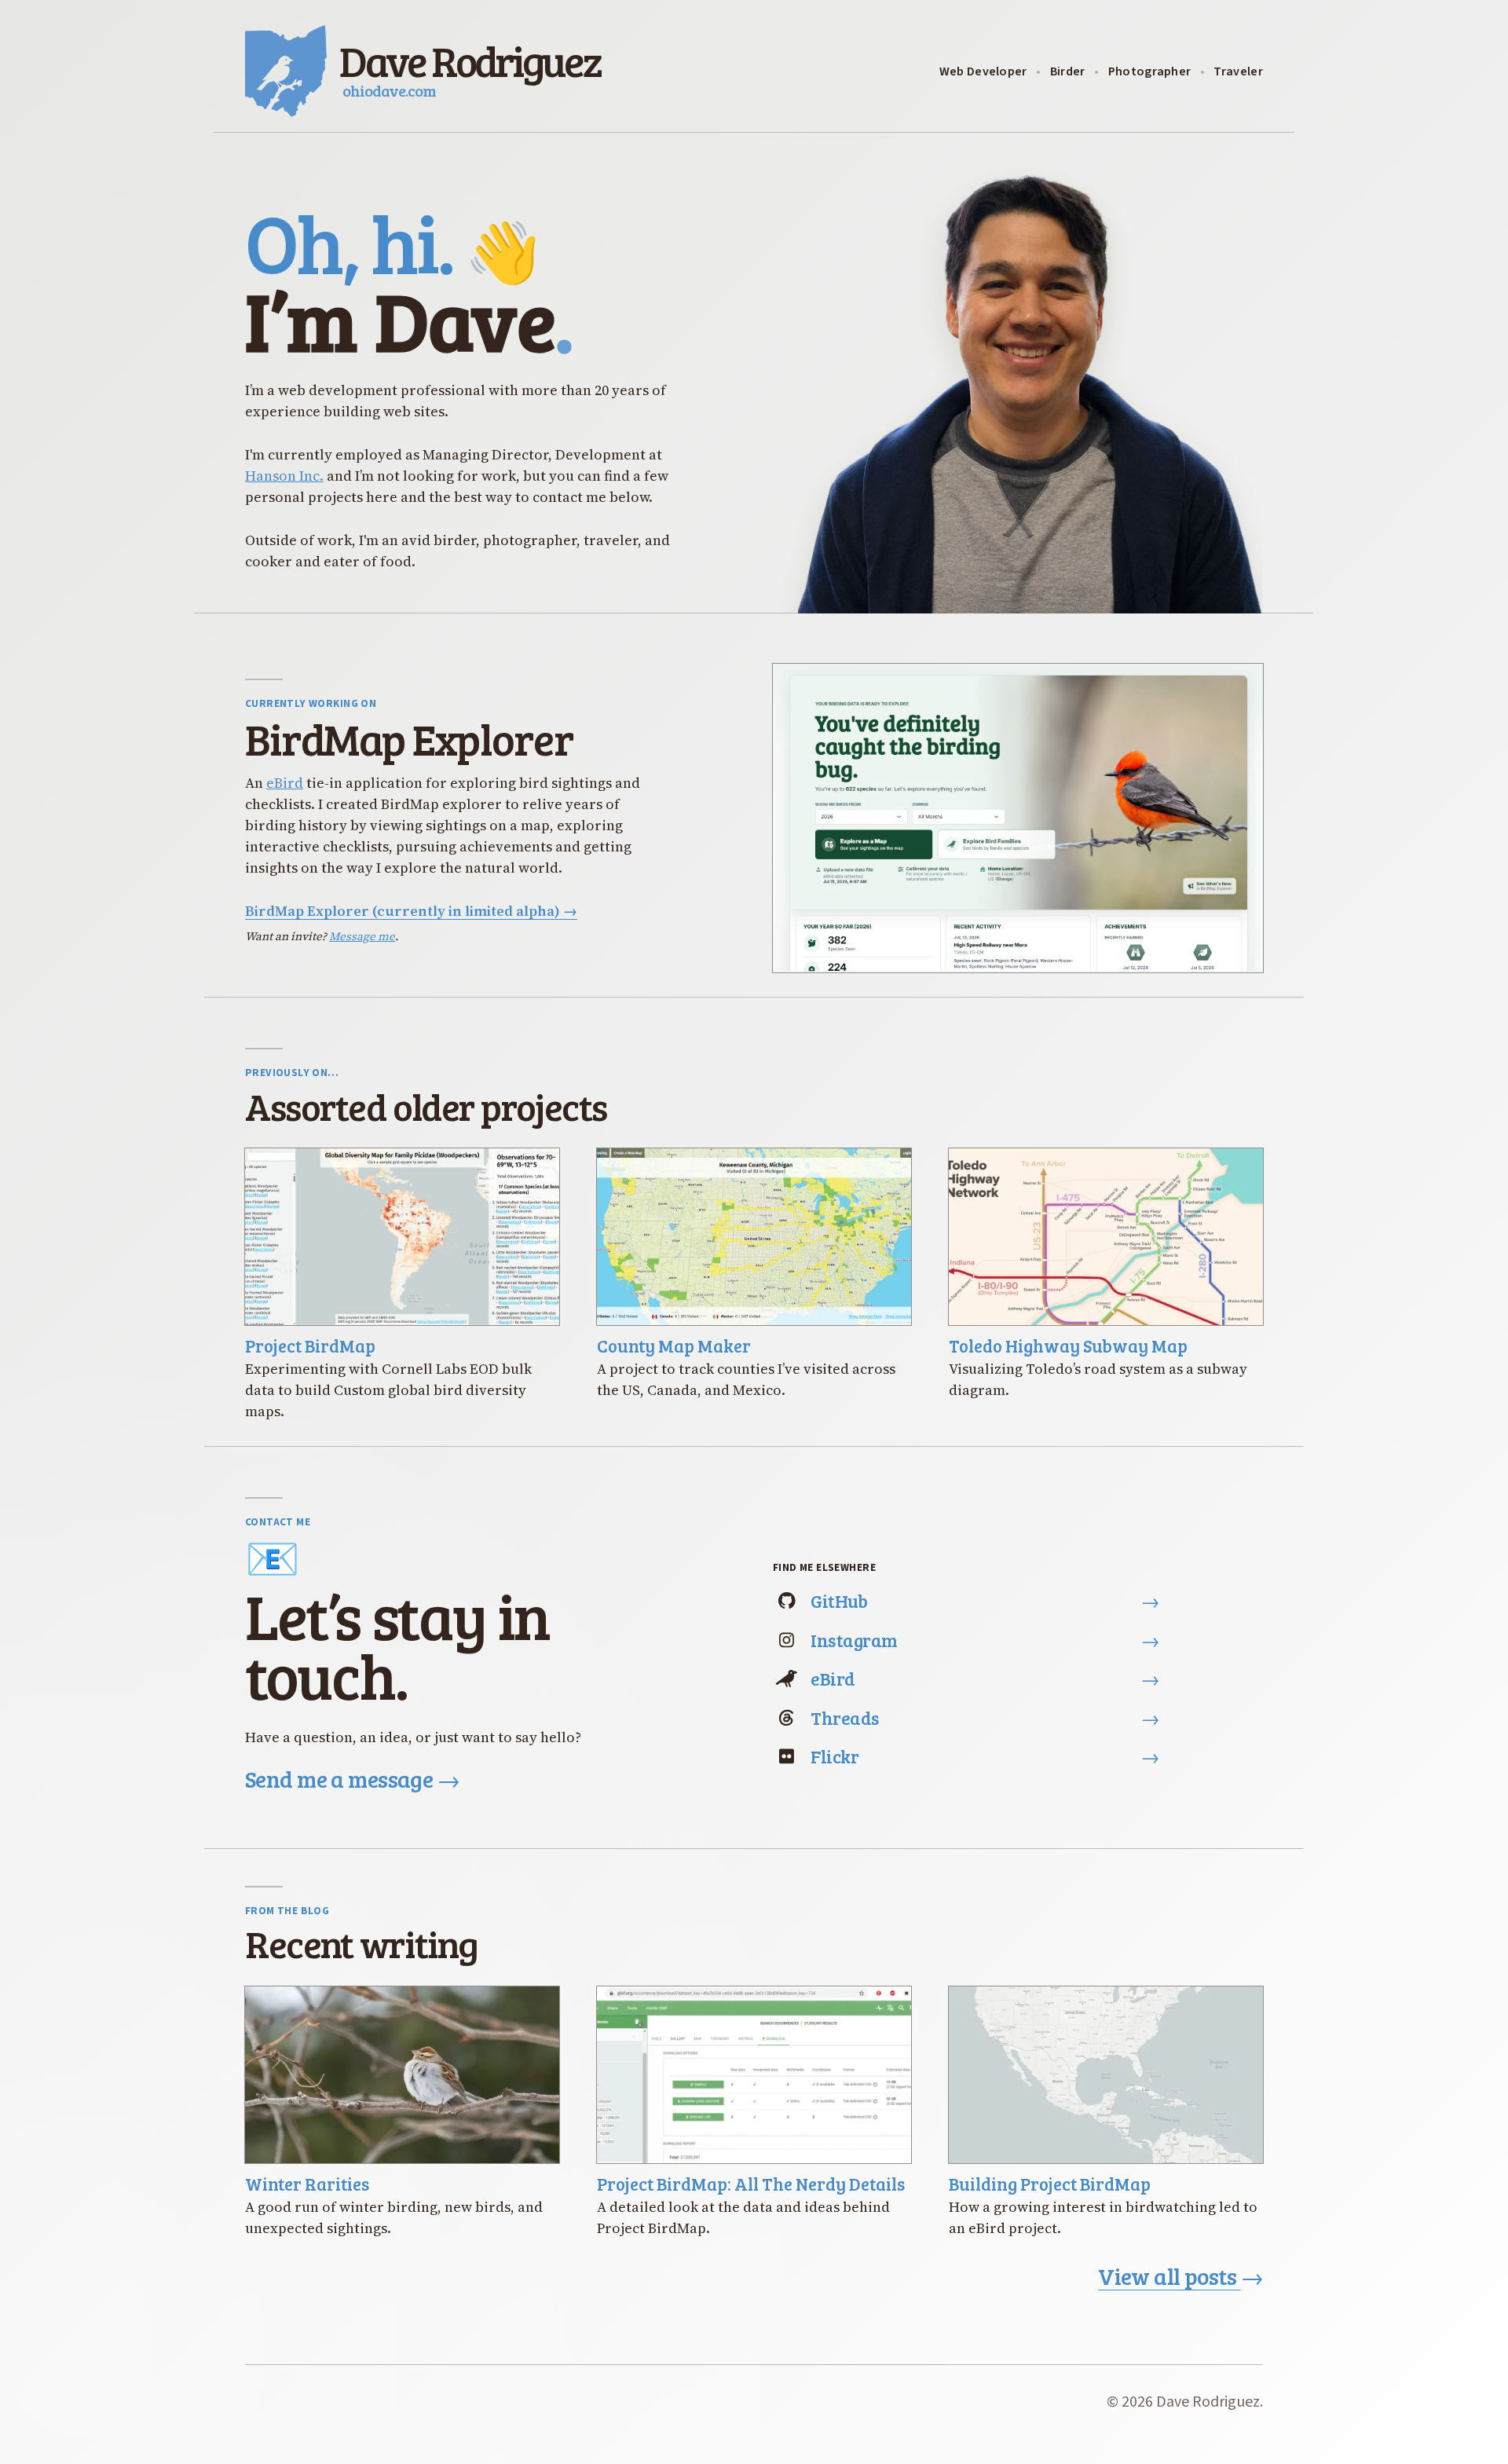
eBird (285, 783)
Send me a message (352, 1779)
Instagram (985, 1640)
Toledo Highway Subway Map (1068, 1345)
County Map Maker (674, 1345)
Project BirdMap (310, 1345)
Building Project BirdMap (1050, 2184)
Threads (985, 1718)
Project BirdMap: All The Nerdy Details (751, 2184)
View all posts (1180, 2276)
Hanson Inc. (284, 476)
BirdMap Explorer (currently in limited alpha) (411, 911)
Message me (362, 936)
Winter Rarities (307, 2184)
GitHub (985, 1601)
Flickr (985, 1756)
